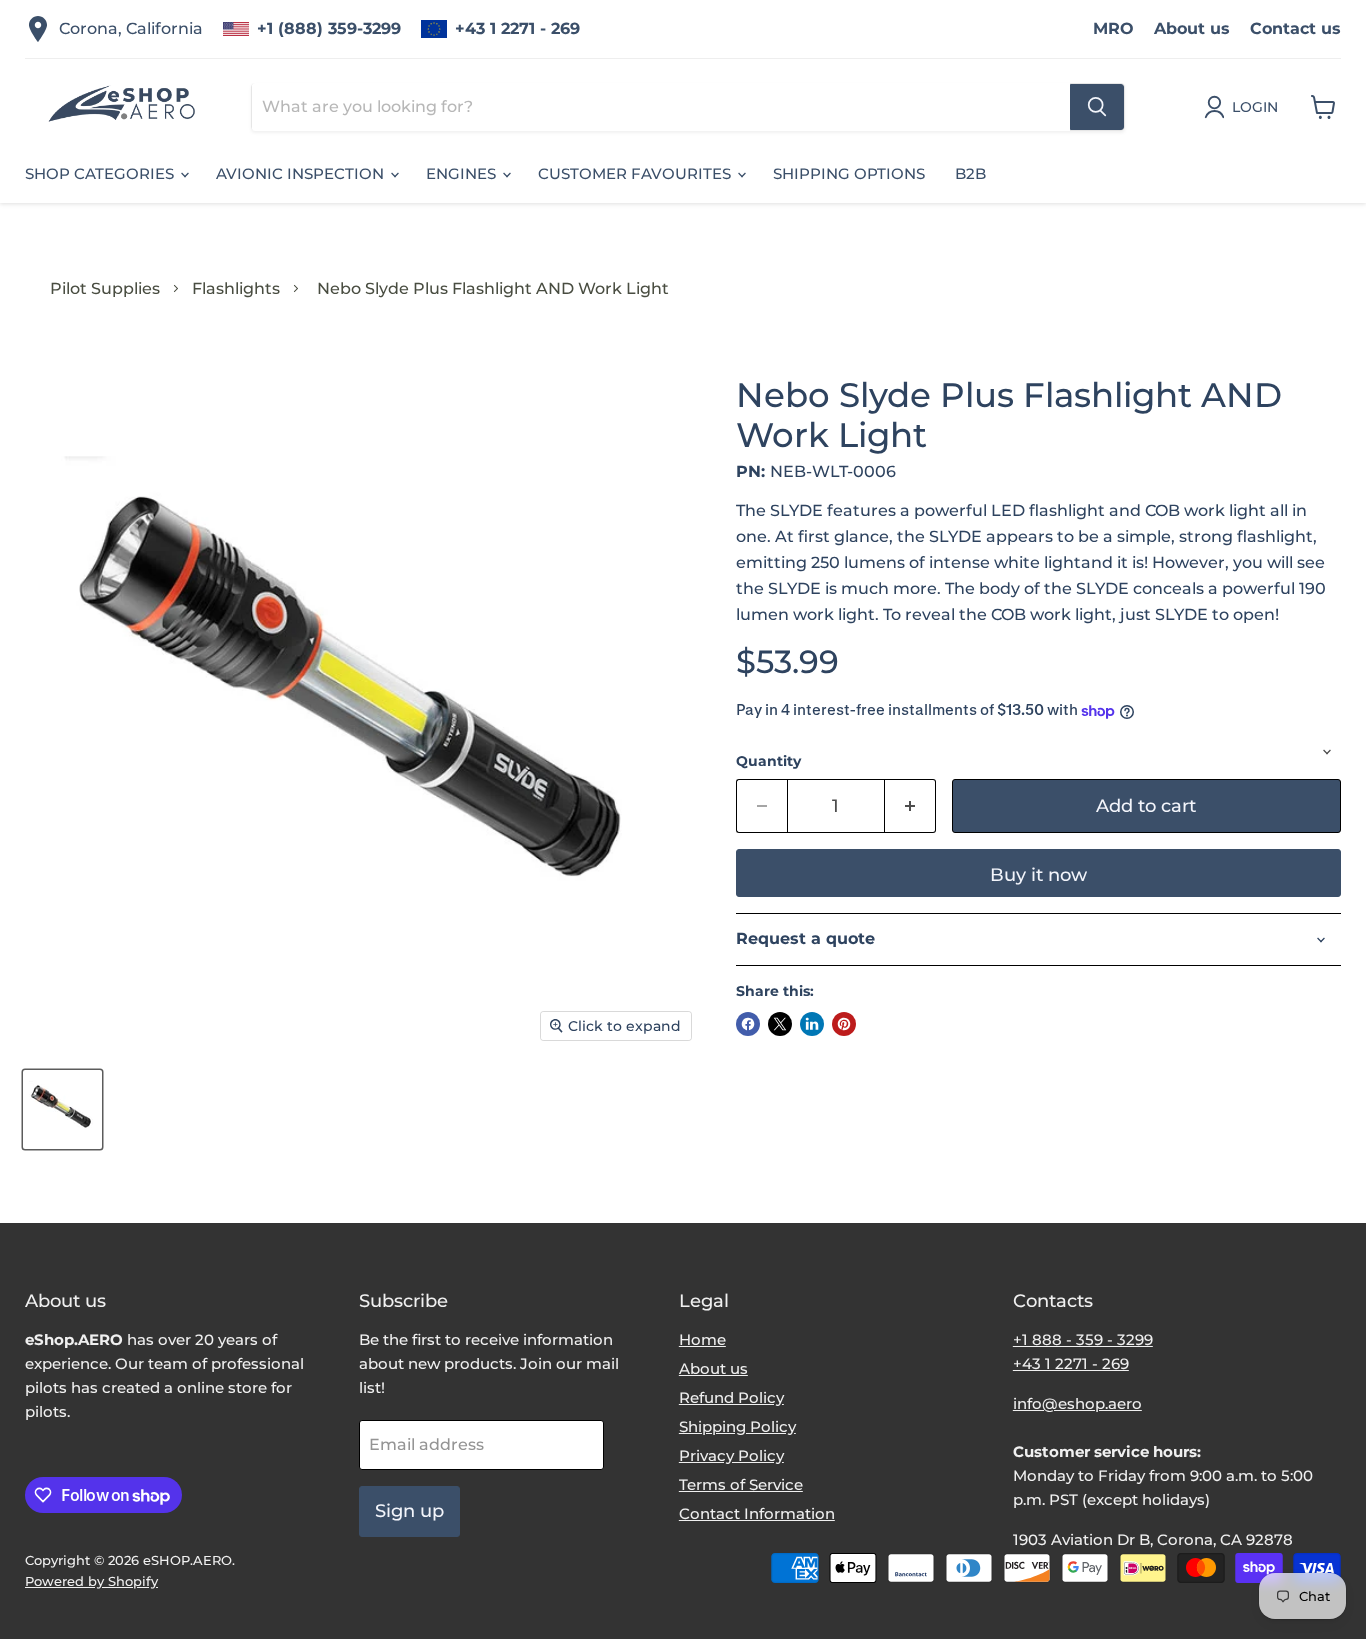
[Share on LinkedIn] (812, 1024)
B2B (970, 173)
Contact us (1295, 28)
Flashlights (236, 288)
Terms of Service (741, 1484)
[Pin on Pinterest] (844, 1024)
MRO (1113, 28)
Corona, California (131, 28)
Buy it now (1038, 875)
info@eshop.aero (1077, 1403)
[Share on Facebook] (748, 1024)
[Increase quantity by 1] (910, 806)
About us (1192, 28)
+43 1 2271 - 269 (517, 28)
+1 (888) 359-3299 (329, 28)
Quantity (768, 761)
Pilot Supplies (105, 288)
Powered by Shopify (91, 1581)
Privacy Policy (731, 1455)
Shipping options (849, 173)
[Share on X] (780, 1024)
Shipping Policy (737, 1426)
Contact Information (757, 1513)
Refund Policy (731, 1397)
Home (702, 1339)
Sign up (409, 1511)
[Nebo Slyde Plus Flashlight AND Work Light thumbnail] (62, 1109)
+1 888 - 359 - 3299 (1083, 1339)
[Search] (1097, 107)
